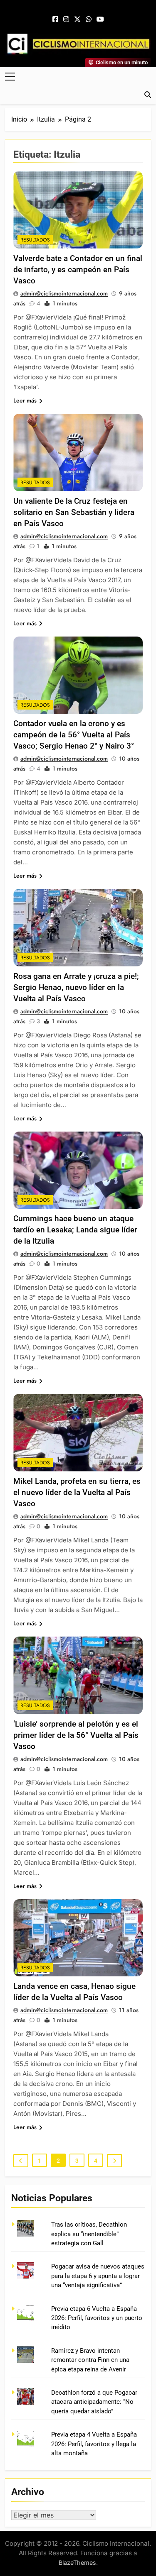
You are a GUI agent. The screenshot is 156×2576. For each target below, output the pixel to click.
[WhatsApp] (89, 20)
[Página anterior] (21, 2161)
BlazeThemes (77, 2563)
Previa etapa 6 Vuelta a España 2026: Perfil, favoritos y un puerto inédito (97, 2318)
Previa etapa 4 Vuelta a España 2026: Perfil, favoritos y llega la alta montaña (94, 2444)
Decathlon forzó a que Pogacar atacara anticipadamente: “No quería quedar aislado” (94, 2402)
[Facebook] (55, 20)
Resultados (35, 240)
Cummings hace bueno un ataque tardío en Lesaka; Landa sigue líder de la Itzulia (75, 1230)
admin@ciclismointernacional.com (64, 293)
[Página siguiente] (114, 2161)
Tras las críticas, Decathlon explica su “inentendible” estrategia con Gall (89, 2234)
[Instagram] (66, 20)
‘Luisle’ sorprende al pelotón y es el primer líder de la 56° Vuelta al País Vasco (76, 1735)
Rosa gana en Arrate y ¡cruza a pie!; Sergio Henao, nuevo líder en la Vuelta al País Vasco (76, 987)
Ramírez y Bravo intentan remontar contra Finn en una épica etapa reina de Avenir (90, 2360)
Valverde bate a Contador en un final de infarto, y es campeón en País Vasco (78, 270)
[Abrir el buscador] (148, 95)
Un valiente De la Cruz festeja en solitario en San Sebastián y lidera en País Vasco (74, 512)
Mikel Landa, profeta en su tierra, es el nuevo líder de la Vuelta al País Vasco (77, 1492)
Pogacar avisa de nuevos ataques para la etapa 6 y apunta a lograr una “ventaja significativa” (98, 2276)
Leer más (25, 400)
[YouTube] (100, 20)
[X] (77, 20)
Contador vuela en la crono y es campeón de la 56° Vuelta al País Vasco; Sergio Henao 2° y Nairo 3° (74, 735)
